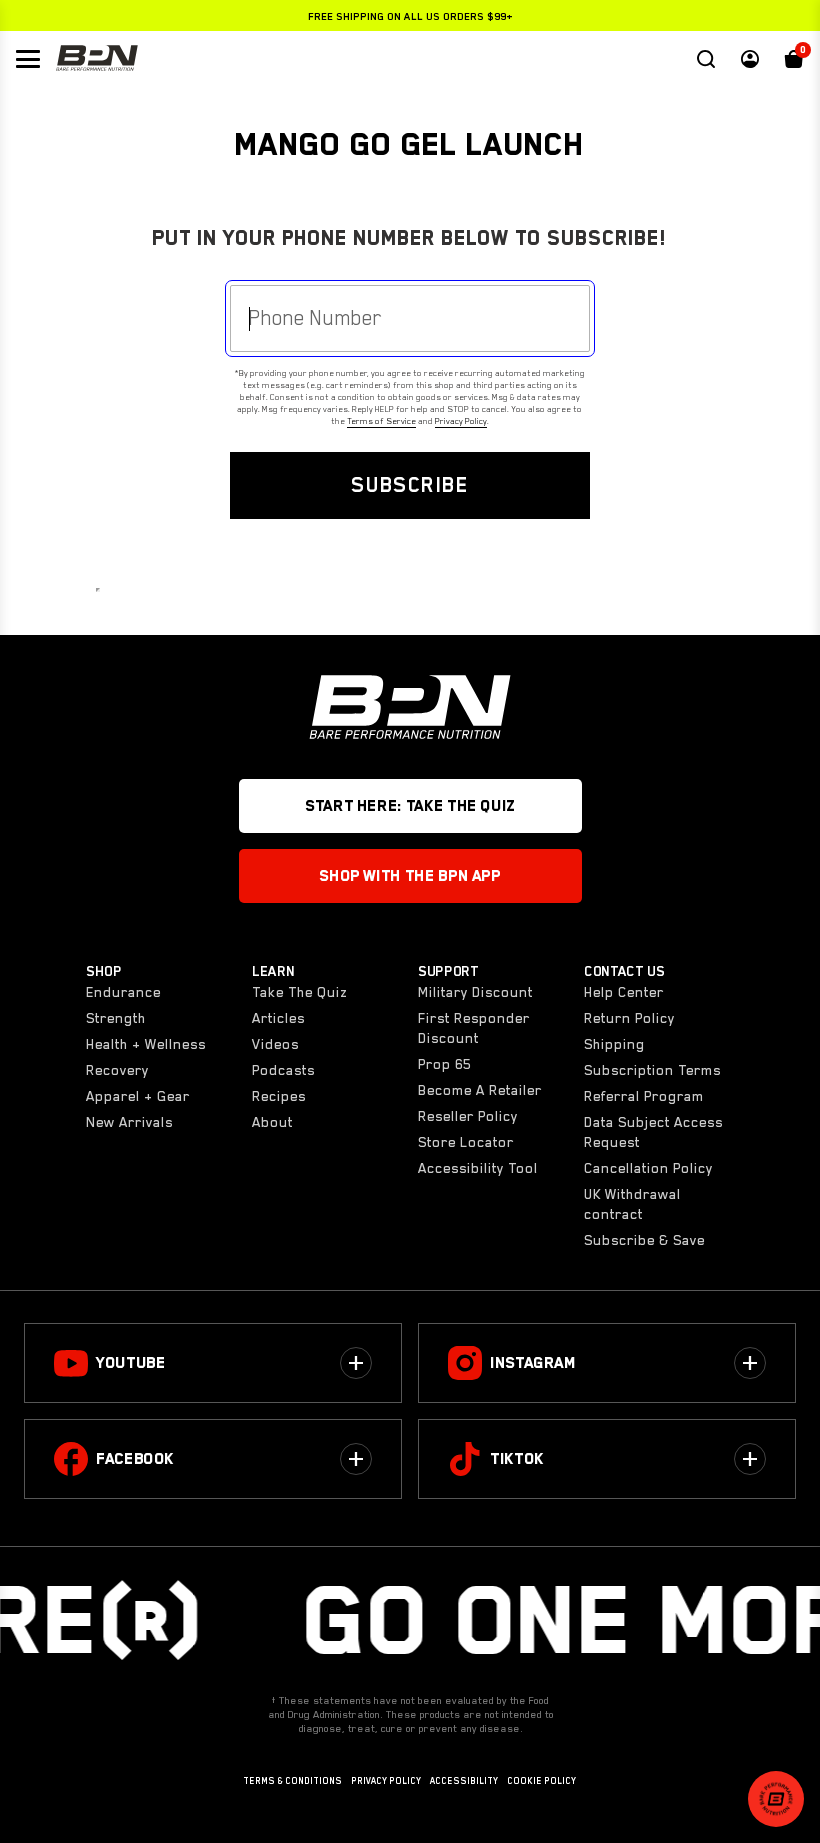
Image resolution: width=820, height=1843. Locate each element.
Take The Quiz (299, 992)
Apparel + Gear (138, 1096)
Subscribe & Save (644, 1240)
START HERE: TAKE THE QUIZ (410, 806)
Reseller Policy (468, 1116)
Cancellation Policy (648, 1168)
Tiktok (517, 1459)
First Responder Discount (474, 1028)
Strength (116, 1018)
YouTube (130, 1363)
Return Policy (629, 1018)
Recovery (117, 1070)
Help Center (624, 992)
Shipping (614, 1044)
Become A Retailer (480, 1090)
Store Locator (466, 1142)
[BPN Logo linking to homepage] (97, 59)
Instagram (533, 1363)
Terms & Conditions (292, 1781)
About (272, 1122)
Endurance (123, 992)
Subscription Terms (652, 1070)
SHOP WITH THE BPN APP (409, 876)
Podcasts (283, 1070)
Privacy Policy (461, 421)
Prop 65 (444, 1064)
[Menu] (28, 59)
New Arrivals (129, 1122)
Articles (278, 1018)
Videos (275, 1044)
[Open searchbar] (706, 59)
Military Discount (475, 992)
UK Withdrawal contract (632, 1204)
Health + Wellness (146, 1044)
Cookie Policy (541, 1781)
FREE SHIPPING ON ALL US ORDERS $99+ (410, 16)
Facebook (135, 1459)
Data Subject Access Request (653, 1132)
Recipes (279, 1096)
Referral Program (644, 1096)
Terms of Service (381, 421)
